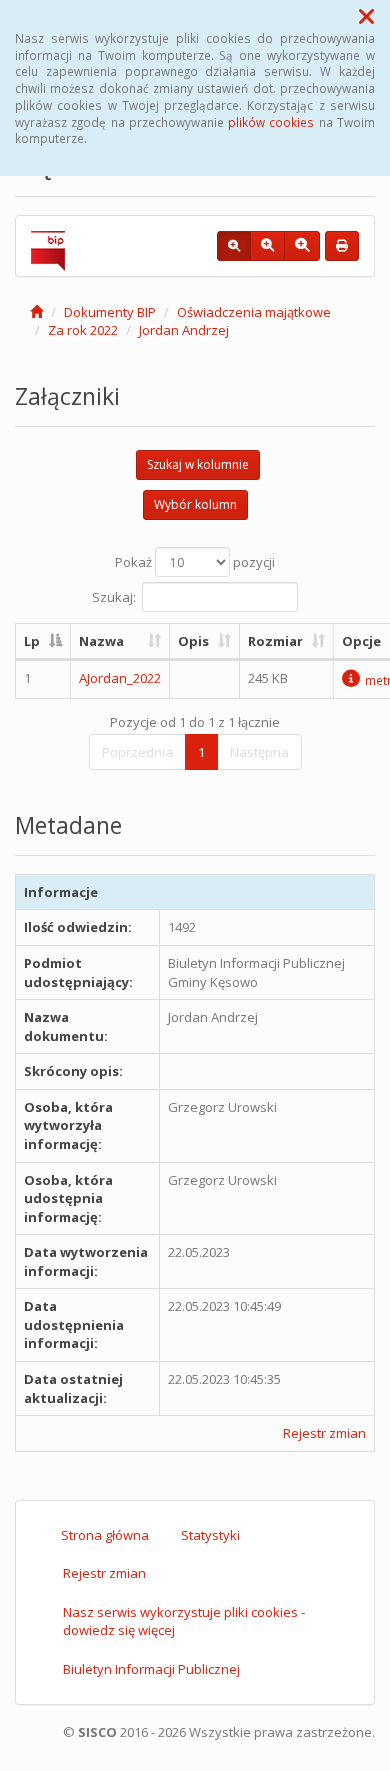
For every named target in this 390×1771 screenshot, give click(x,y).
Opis (193, 641)
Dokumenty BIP (110, 312)
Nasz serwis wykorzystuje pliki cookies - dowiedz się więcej (184, 1621)
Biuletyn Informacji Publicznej (151, 1669)
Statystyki (210, 1535)
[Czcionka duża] (302, 246)
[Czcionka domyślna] (234, 246)
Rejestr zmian (324, 1433)
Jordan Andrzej (184, 330)
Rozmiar (275, 641)
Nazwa (101, 641)
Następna (259, 752)
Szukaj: (114, 596)
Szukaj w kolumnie (198, 464)
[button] (366, 16)
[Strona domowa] (36, 312)
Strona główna (105, 1535)
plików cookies (271, 122)
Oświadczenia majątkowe (254, 312)
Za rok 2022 (83, 330)
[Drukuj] (342, 246)
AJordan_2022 (120, 678)
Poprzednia (137, 752)
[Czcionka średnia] (267, 246)
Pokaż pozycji (195, 562)
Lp (32, 641)
